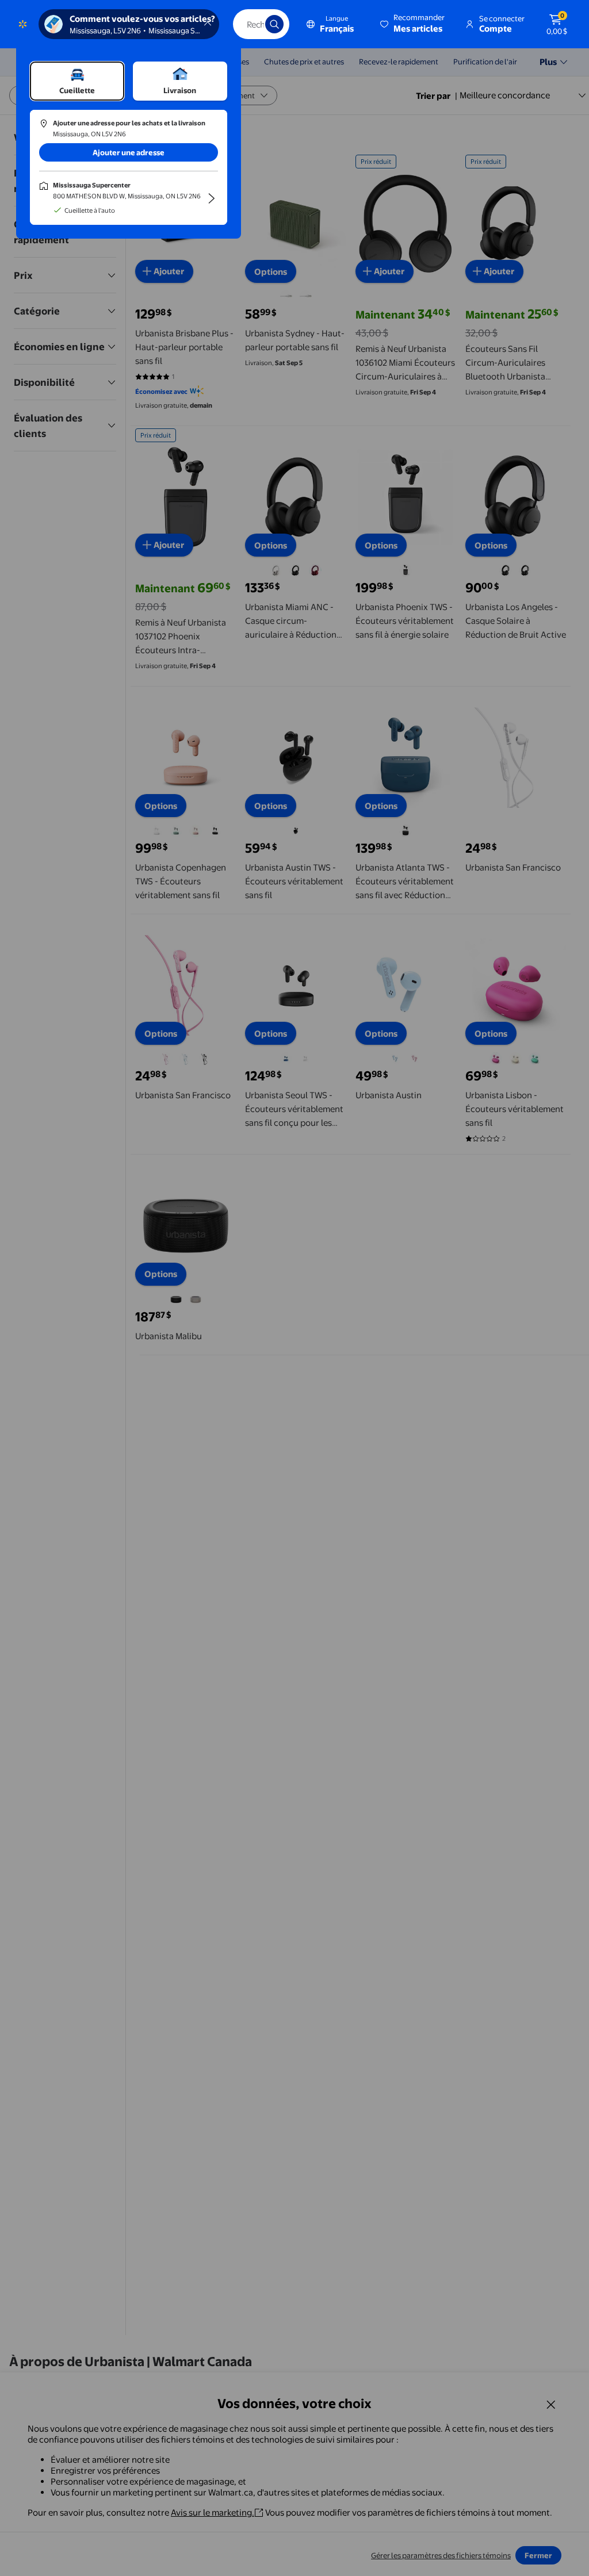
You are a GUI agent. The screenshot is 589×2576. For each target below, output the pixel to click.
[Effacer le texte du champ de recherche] (248, 24)
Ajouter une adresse (129, 152)
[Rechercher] (274, 24)
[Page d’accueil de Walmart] (23, 24)
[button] (413, 24)
